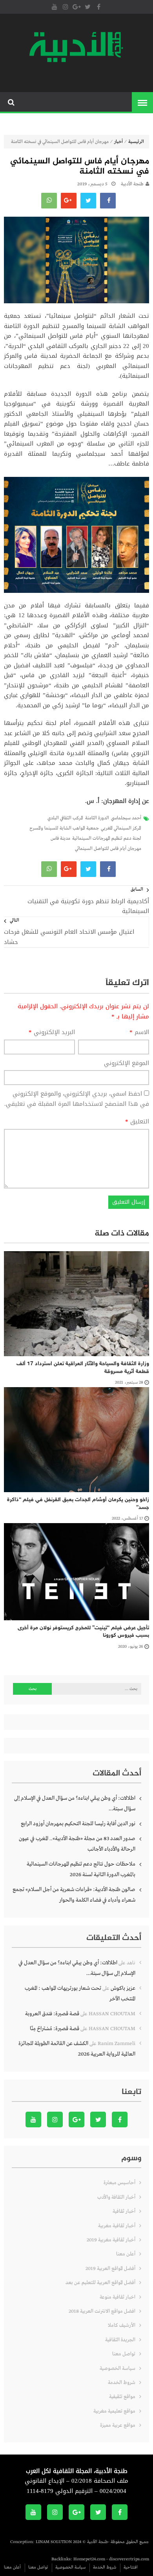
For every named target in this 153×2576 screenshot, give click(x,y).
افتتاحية (131, 2567)
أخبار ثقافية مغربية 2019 (111, 2240)
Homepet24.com (89, 2559)
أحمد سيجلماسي (126, 818)
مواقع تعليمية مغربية (114, 2411)
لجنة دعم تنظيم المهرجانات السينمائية (107, 839)
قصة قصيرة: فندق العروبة (52, 2014)
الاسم (139, 1033)
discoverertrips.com (129, 2559)
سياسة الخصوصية (117, 2369)
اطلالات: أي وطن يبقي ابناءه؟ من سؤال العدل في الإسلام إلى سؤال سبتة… (75, 1803)
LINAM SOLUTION (54, 2542)
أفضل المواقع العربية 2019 (110, 2269)
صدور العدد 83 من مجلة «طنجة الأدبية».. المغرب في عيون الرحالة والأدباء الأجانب (77, 1844)
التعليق (137, 1122)
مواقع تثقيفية (122, 2397)
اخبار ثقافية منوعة (117, 2297)
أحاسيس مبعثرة (119, 2183)
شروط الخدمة (122, 2383)
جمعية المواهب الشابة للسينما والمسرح (64, 828)
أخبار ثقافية (124, 2211)
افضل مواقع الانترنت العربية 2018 (102, 2311)
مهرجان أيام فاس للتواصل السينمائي (108, 849)
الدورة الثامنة (97, 818)
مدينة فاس (60, 839)
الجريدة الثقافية (120, 2340)
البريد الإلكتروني (52, 1033)
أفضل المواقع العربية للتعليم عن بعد (100, 2283)
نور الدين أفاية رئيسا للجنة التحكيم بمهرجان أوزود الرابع (78, 1824)
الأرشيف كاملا (122, 2325)
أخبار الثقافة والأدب (116, 2197)
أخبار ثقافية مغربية (117, 2226)
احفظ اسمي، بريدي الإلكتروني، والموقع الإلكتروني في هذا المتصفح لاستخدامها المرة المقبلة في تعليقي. (77, 1099)
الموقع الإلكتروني (127, 1063)
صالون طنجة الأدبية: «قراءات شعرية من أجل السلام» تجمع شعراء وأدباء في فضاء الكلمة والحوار (74, 1895)
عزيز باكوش (123, 1988)
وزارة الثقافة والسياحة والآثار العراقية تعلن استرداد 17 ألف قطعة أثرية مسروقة (83, 1368)
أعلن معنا (126, 2254)
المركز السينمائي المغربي (121, 828)
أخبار (118, 142)
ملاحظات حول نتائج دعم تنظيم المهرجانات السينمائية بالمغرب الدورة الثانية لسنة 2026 (81, 1869)
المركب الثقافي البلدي (65, 818)
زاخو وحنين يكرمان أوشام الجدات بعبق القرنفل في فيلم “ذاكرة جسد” (78, 1504)
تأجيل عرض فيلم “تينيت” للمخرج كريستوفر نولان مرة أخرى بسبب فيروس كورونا (83, 1632)
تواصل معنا (124, 2354)
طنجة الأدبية (132, 184)
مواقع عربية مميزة (118, 2425)
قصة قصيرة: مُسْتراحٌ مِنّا (55, 2029)
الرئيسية (136, 142)
